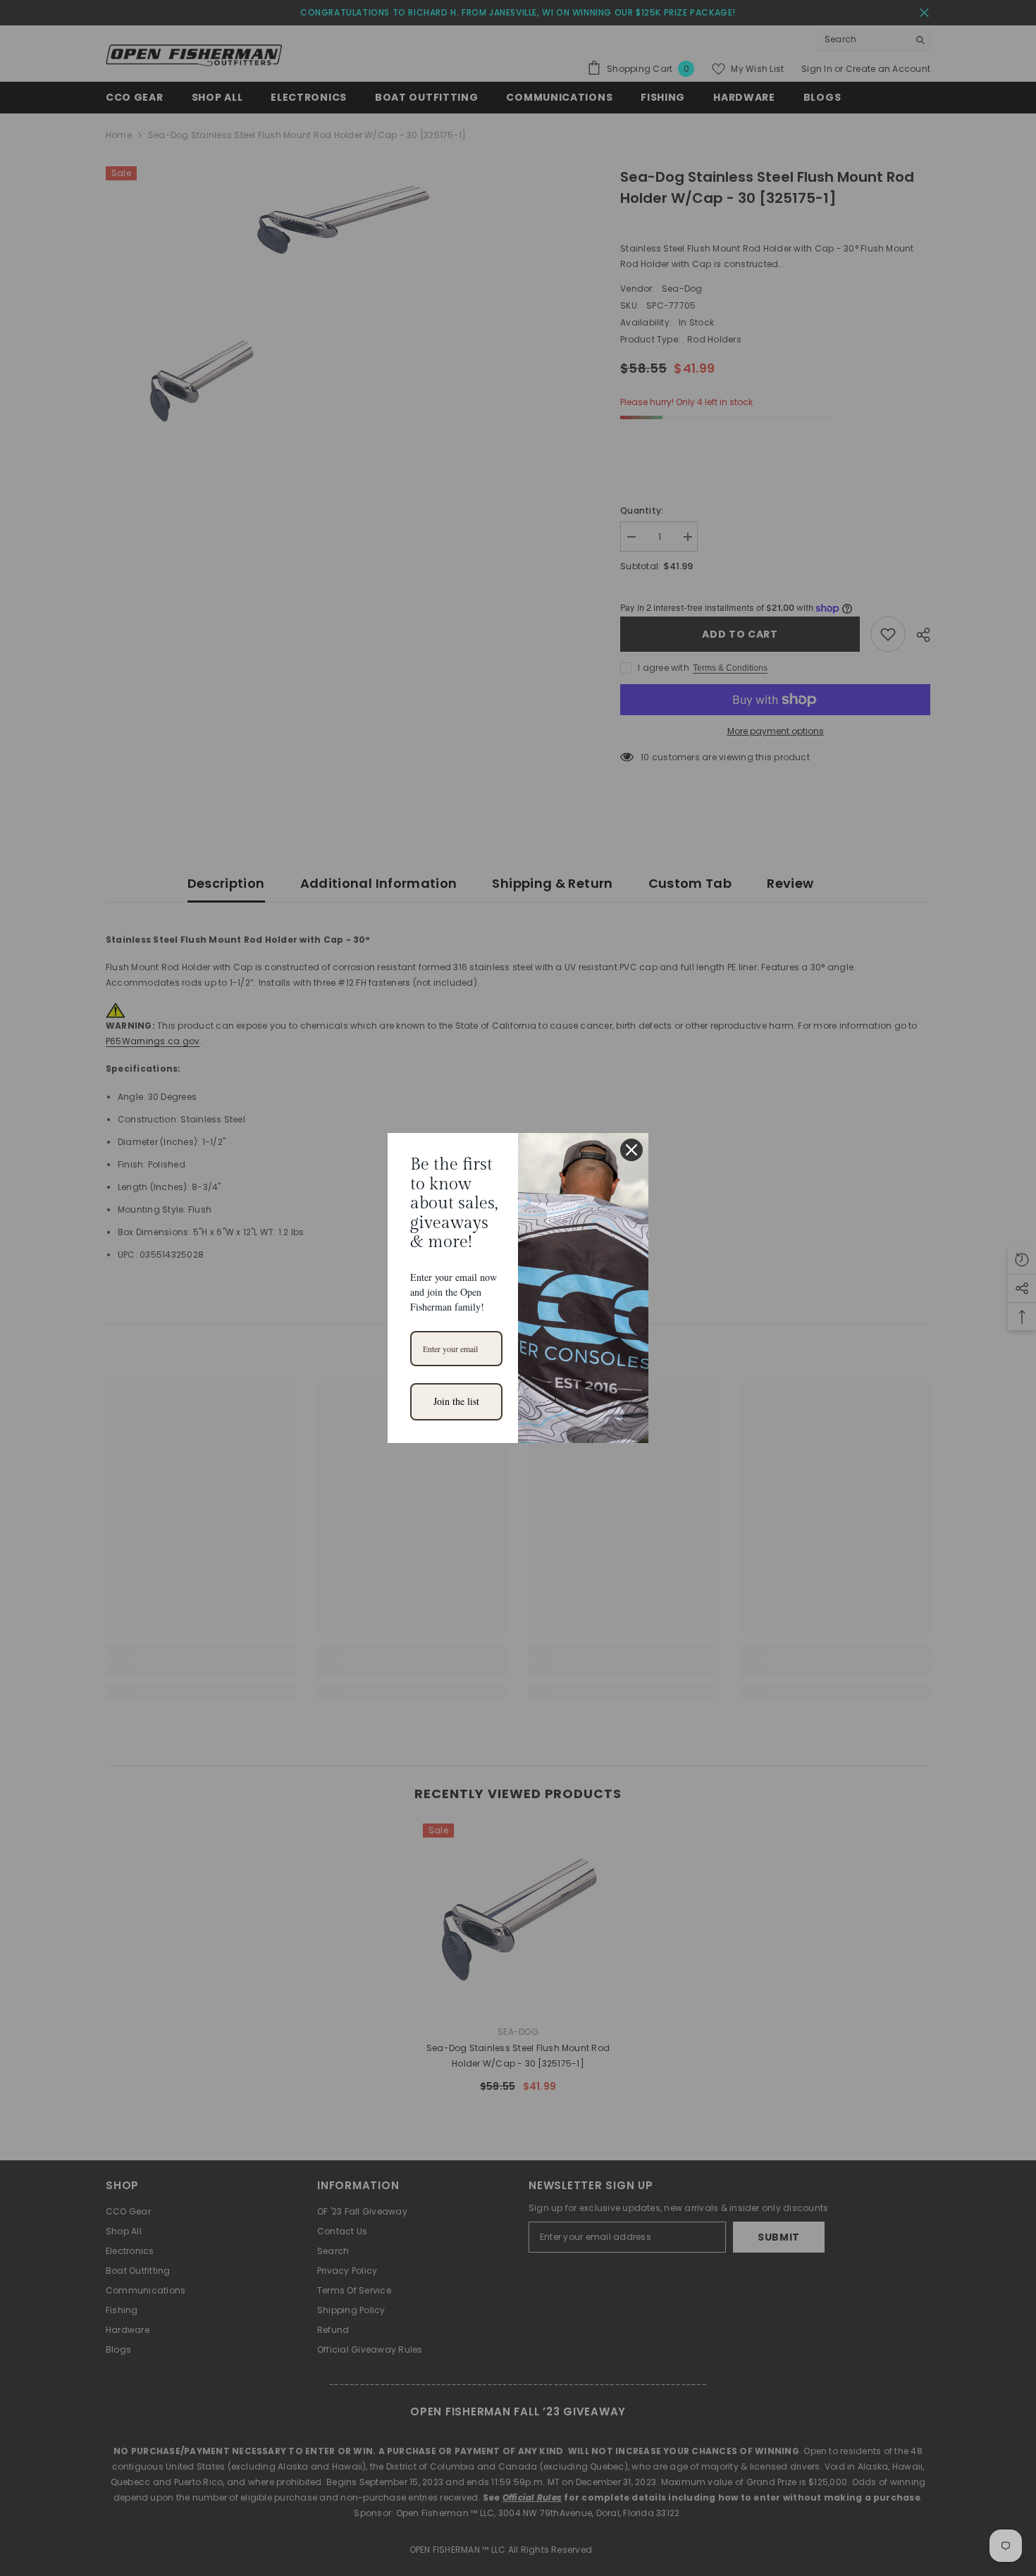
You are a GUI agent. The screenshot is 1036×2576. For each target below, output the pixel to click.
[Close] (631, 1150)
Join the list (456, 1401)
